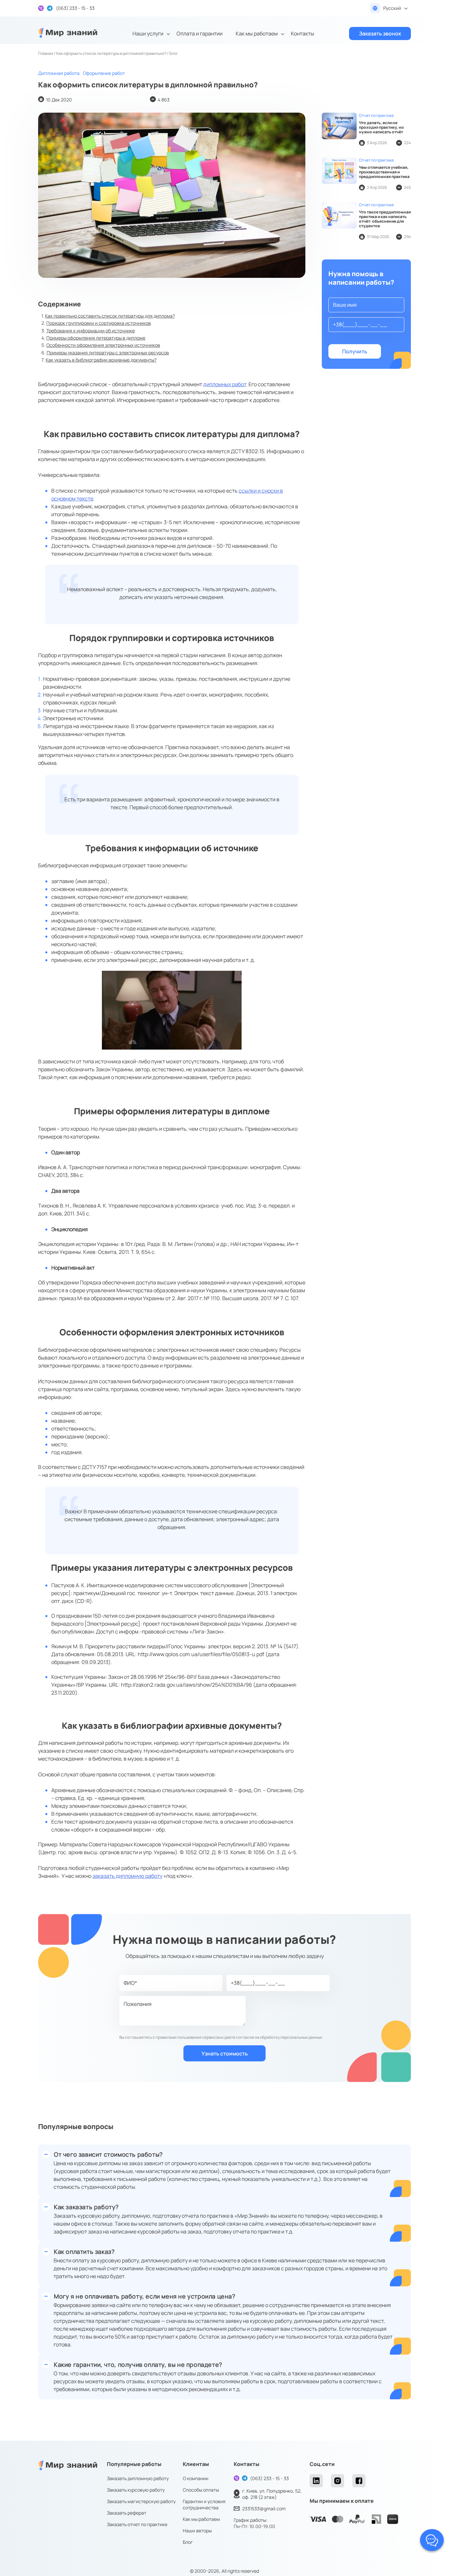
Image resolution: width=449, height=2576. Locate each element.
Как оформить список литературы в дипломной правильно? (111, 53)
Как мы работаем (257, 33)
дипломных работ (225, 384)
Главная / (47, 53)
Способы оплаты (201, 2490)
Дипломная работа (59, 73)
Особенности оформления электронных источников (103, 345)
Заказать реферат (127, 2513)
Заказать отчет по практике (137, 2524)
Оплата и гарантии (200, 33)
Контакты (303, 33)
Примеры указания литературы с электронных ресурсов (108, 353)
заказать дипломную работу (127, 1876)
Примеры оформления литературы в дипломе (96, 338)
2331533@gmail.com (264, 2509)
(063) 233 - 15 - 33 (270, 2478)
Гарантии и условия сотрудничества (204, 2504)
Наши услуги (148, 33)
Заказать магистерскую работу (141, 2501)
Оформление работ (104, 73)
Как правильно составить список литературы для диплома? (110, 316)
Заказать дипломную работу (138, 2478)
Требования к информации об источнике (91, 331)
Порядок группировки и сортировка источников (99, 323)
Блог (188, 2542)
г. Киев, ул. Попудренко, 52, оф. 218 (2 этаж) (272, 2494)
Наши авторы (197, 2531)
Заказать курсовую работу (136, 2490)
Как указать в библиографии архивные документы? (101, 360)
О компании (196, 2478)
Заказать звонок (380, 33)
